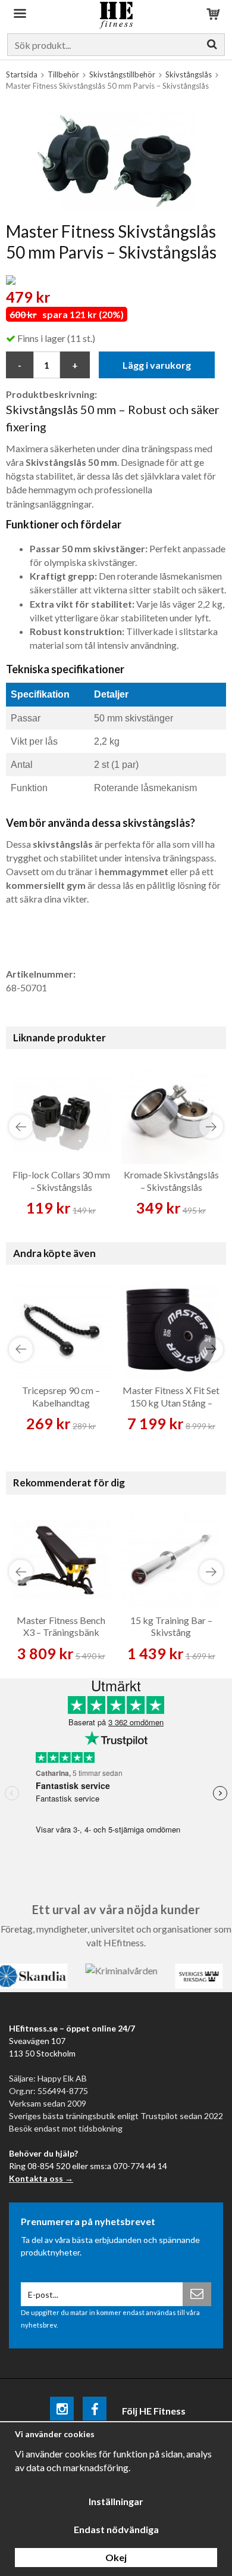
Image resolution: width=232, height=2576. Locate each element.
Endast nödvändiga (116, 2529)
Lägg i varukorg (157, 365)
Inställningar (116, 2501)
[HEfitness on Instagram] (62, 2411)
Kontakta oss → (41, 2178)
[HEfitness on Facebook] (95, 2411)
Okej (116, 2557)
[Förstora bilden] (116, 160)
